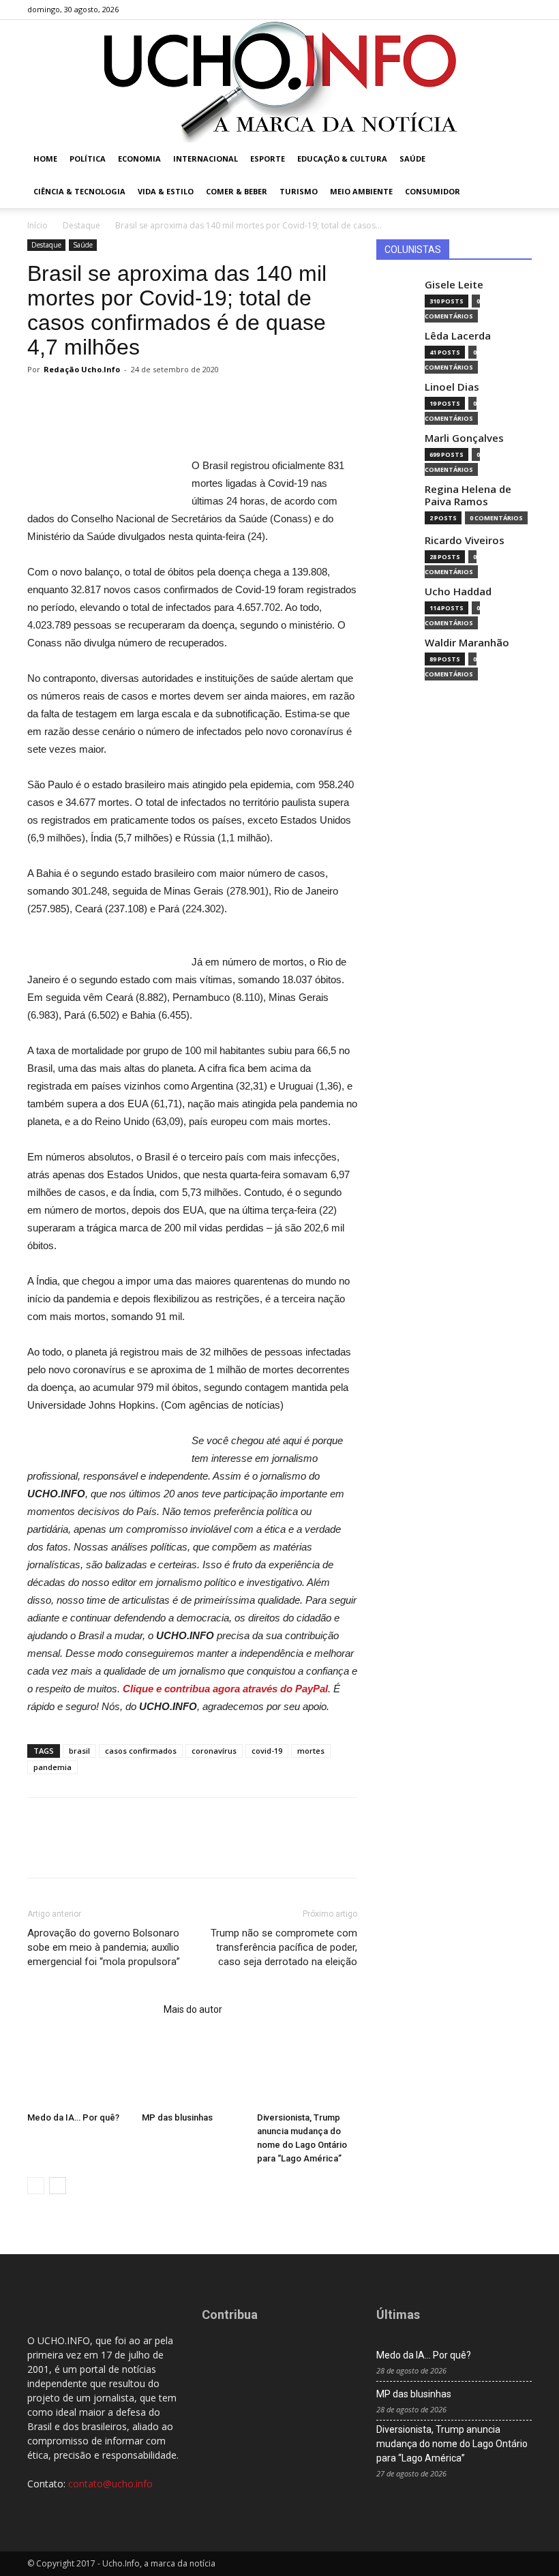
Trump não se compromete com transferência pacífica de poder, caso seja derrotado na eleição (284, 1947)
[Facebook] (454, 10)
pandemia (52, 1767)
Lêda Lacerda (458, 336)
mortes (311, 1751)
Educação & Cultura (342, 159)
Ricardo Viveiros (465, 540)
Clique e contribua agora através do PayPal (225, 1689)
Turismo (299, 191)
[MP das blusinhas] (192, 2072)
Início (37, 225)
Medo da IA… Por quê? (73, 2117)
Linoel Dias (452, 387)
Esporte (268, 159)
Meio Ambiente (361, 191)
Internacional (206, 159)
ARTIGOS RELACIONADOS (91, 2009)
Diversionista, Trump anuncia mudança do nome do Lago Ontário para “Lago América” (452, 2444)
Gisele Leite (454, 285)
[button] (515, 159)
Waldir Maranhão (467, 643)
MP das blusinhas (177, 2117)
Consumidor (433, 191)
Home (45, 159)
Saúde (412, 159)
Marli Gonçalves (464, 438)
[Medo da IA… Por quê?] (77, 2072)
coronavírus (214, 1751)
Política (88, 159)
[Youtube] (522, 10)
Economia (139, 159)
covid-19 (267, 1751)
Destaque (81, 225)
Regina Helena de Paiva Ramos (468, 495)
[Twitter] (499, 10)
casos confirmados (141, 1751)
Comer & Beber (237, 191)
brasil (79, 1751)
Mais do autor (193, 2009)
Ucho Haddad (458, 591)
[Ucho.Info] (279, 81)
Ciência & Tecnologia (79, 191)
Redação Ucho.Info (82, 369)
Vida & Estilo (166, 191)
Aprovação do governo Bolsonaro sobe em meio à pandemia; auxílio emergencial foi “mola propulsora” (104, 1947)
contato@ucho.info (110, 2484)
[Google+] (477, 10)
